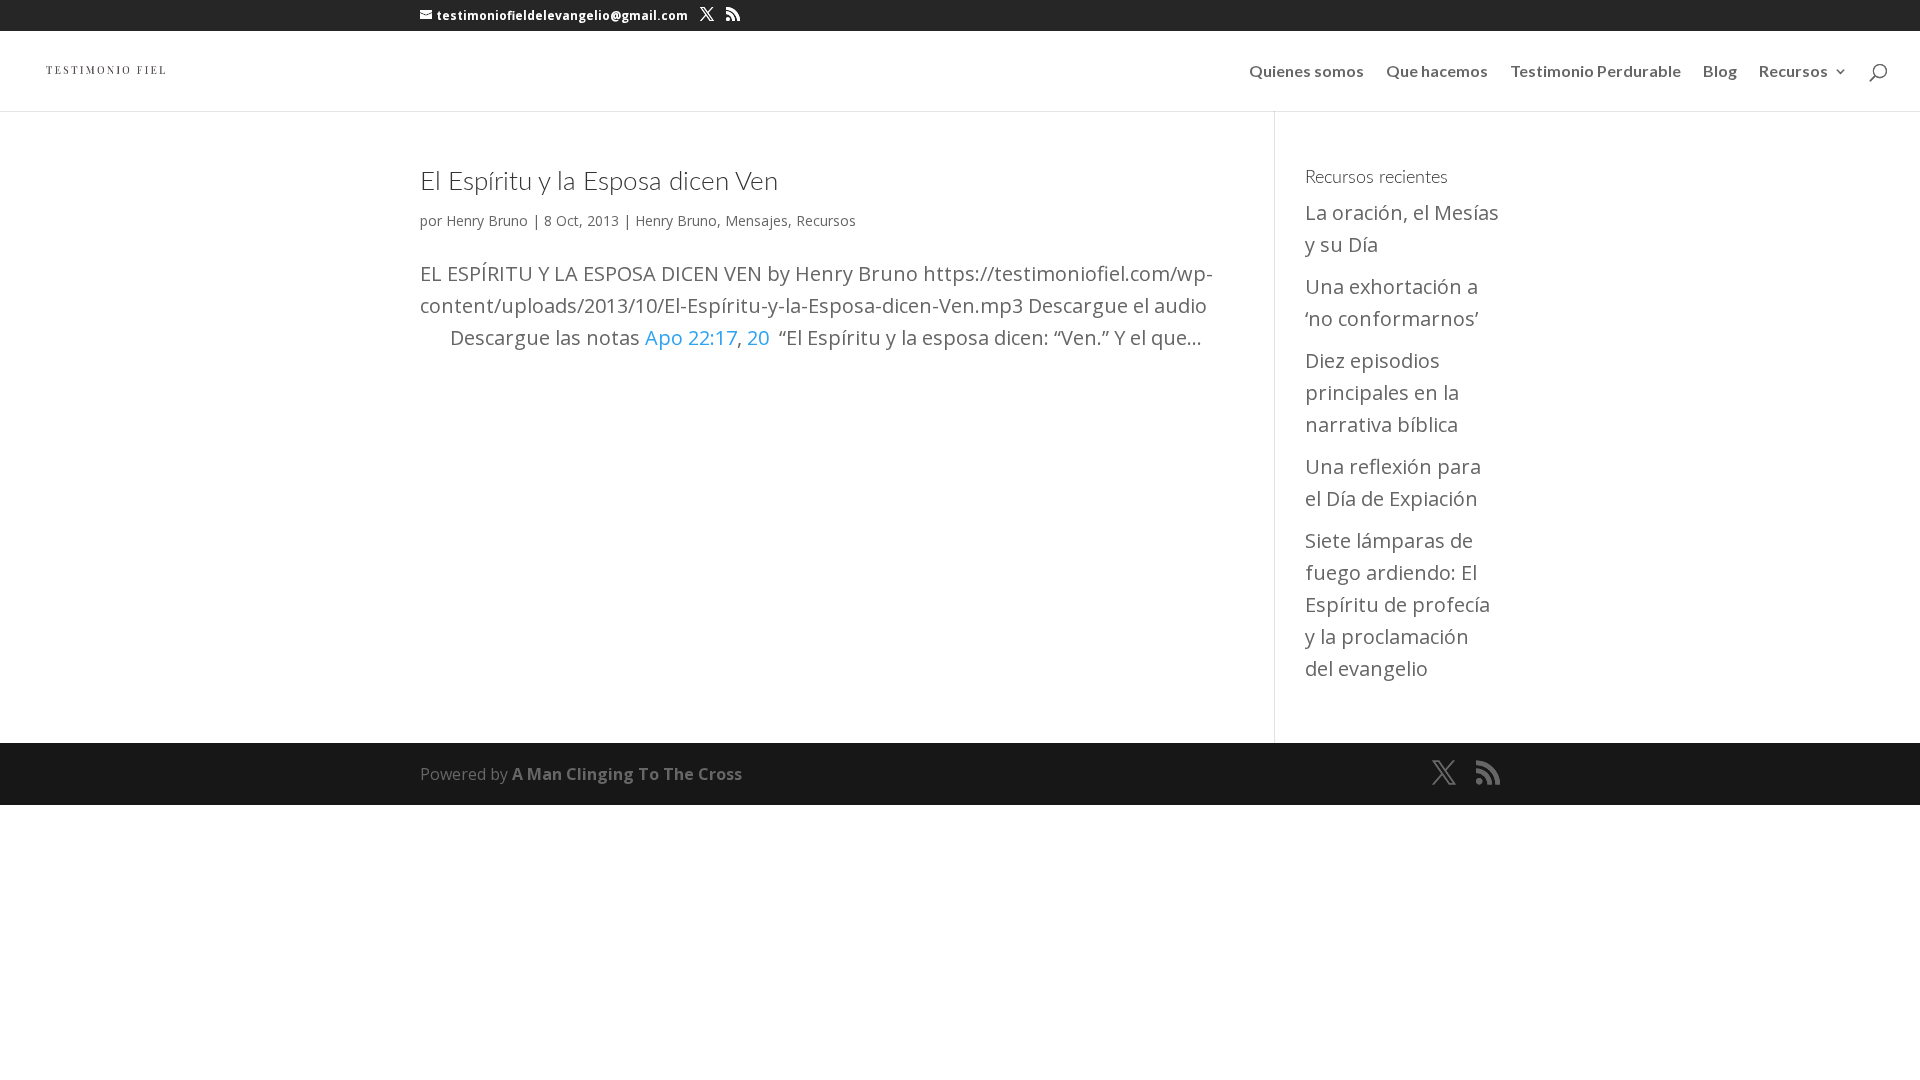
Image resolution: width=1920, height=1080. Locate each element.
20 (758, 337)
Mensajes (756, 220)
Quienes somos (1306, 72)
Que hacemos (1437, 72)
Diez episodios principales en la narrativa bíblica (1382, 392)
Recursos (1793, 72)
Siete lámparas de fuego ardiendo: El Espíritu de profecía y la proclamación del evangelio (1397, 604)
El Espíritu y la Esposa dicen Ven (599, 182)
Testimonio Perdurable (1595, 72)
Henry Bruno (487, 220)
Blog (1720, 72)
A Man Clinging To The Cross (627, 774)
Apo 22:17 (691, 337)
